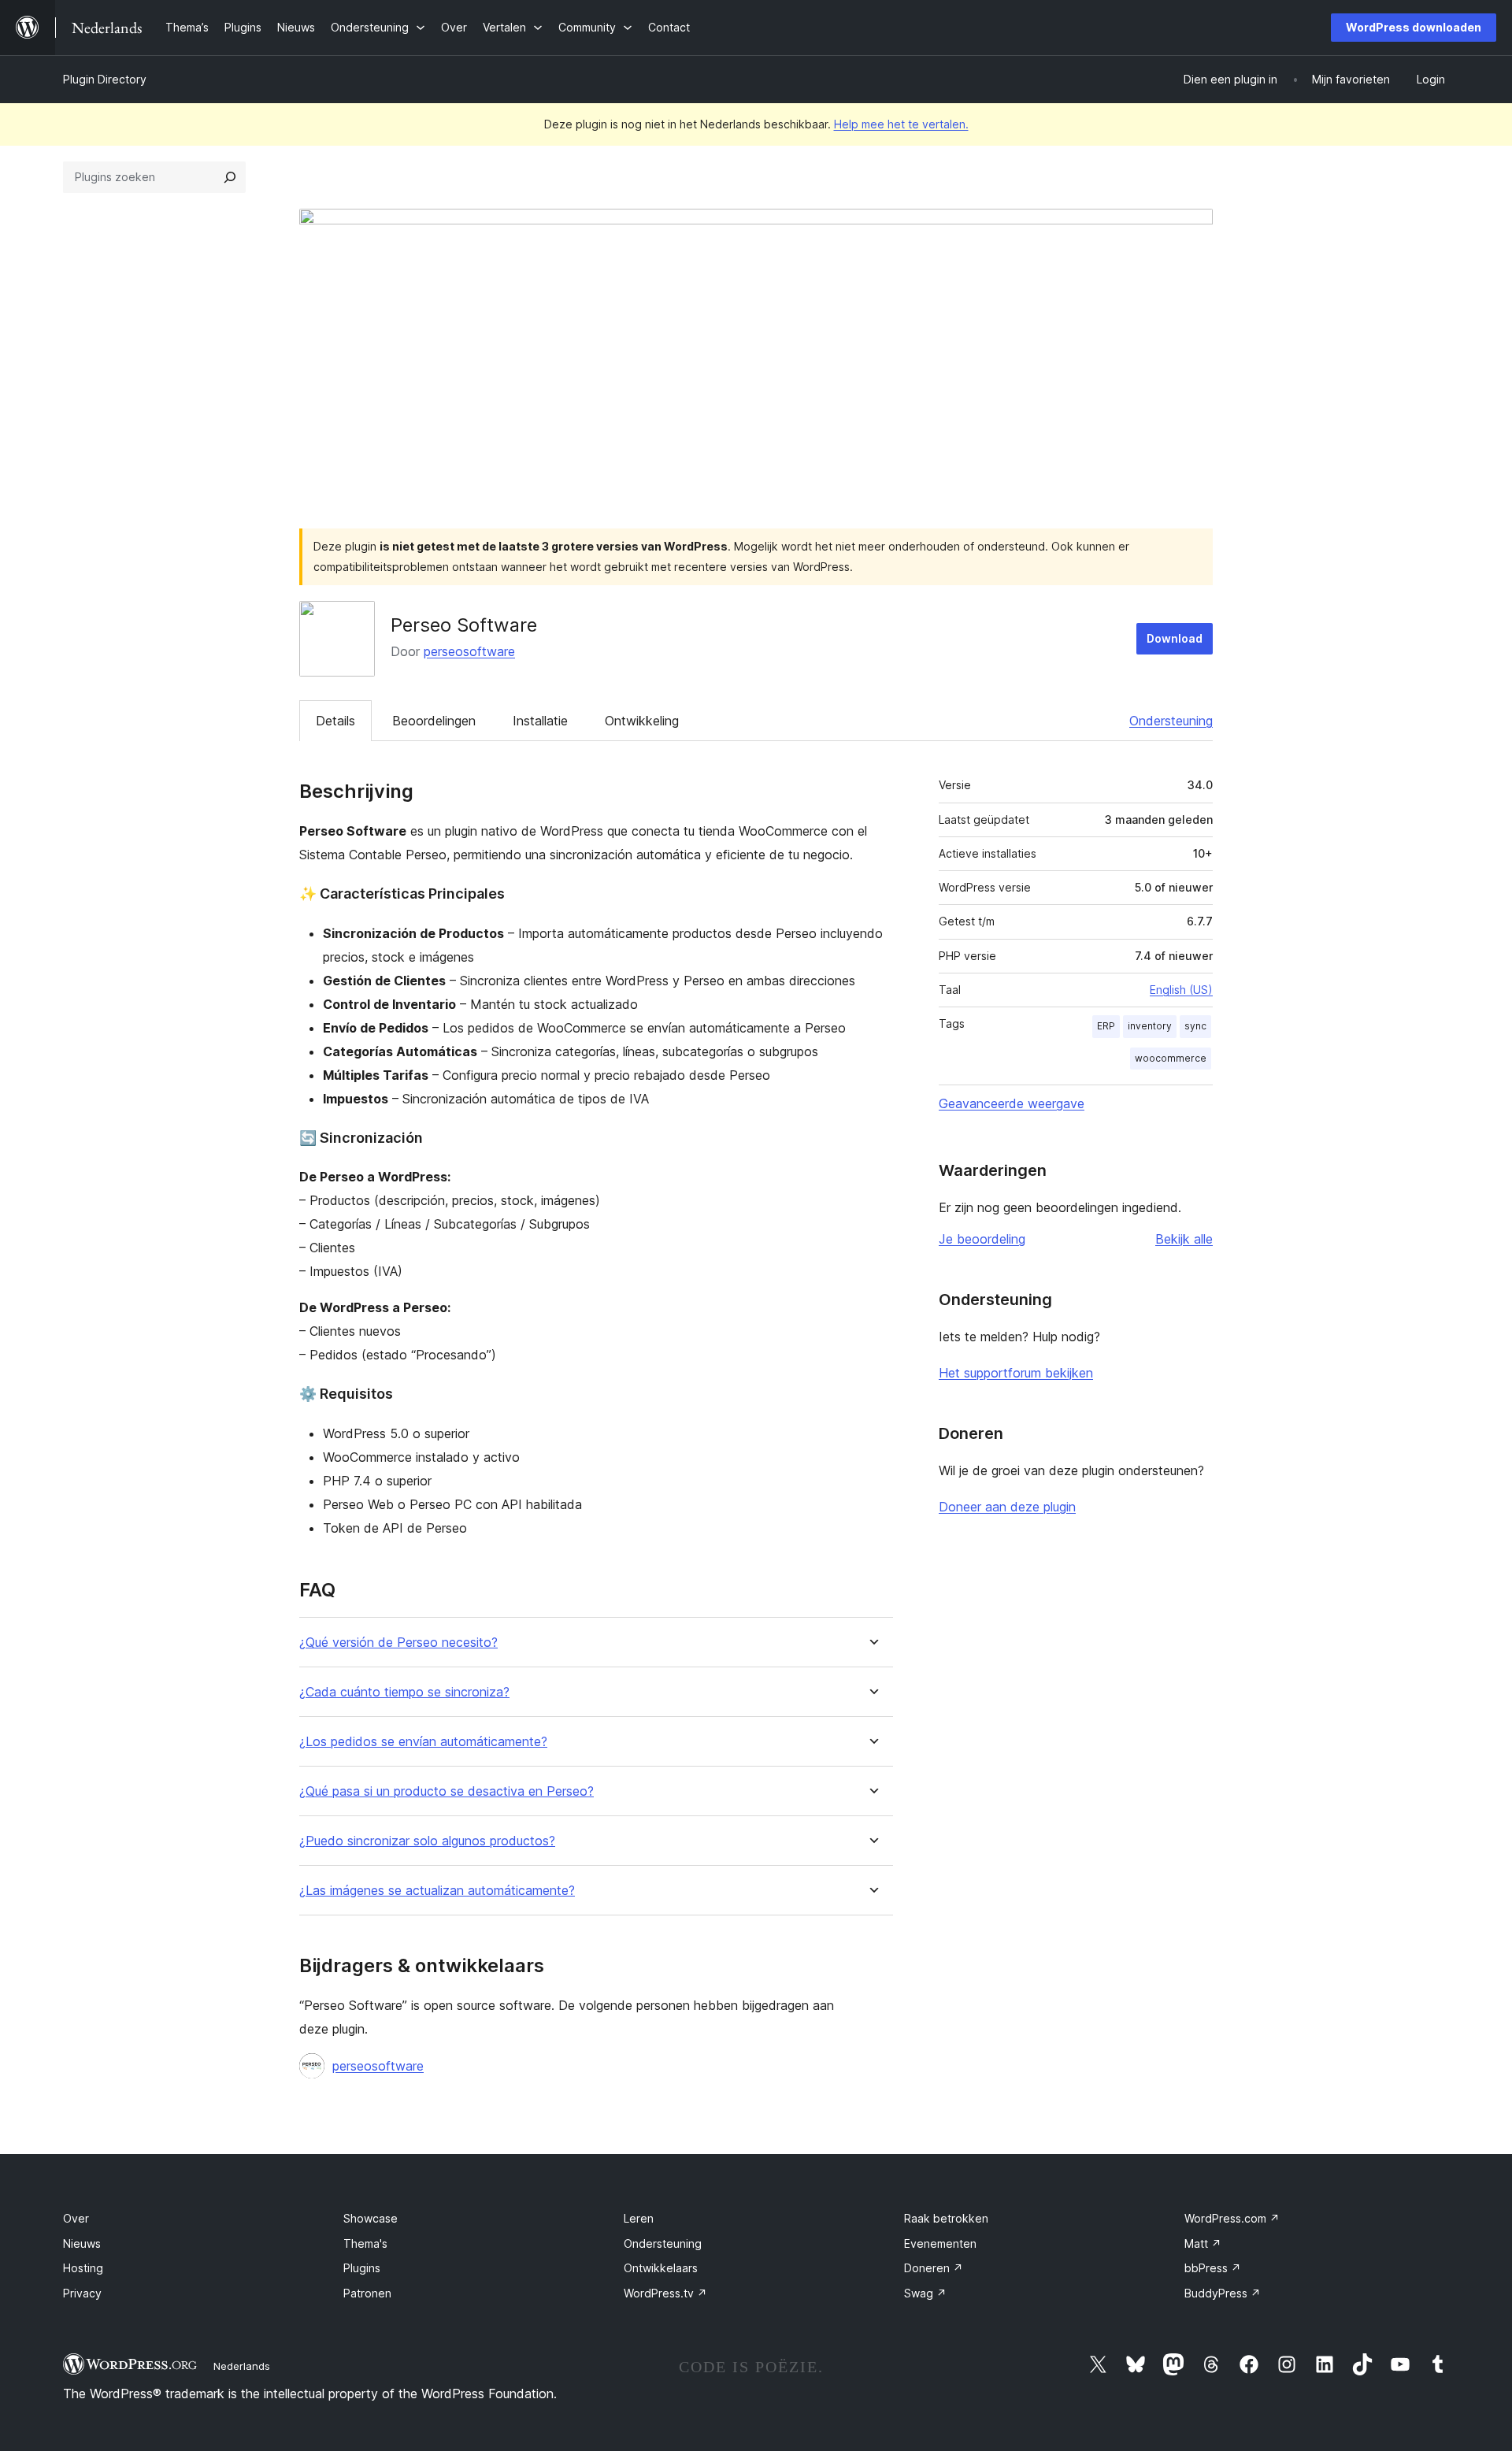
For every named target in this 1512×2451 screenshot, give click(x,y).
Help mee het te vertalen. (901, 124)
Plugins (362, 2268)
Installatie (540, 721)
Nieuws (82, 2243)
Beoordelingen (434, 721)
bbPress (1213, 2268)
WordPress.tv (665, 2293)
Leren (639, 2218)
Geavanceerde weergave (1012, 1103)
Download (1175, 638)
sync (1195, 1026)
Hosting (83, 2268)
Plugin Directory (105, 79)
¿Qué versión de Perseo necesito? (398, 1643)
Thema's (365, 2243)
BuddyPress (1223, 2293)
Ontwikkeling (642, 721)
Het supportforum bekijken (1016, 1373)
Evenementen (940, 2243)
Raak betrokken (946, 2218)
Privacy (82, 2293)
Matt (1203, 2243)
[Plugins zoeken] (230, 177)
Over (76, 2218)
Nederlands (242, 2366)
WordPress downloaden (1414, 27)
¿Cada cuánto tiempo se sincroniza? (404, 1692)
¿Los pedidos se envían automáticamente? (423, 1742)
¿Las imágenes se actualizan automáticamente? (437, 1891)
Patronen (367, 2293)
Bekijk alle (1184, 1239)
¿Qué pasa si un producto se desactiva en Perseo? (447, 1791)
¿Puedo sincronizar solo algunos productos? (427, 1841)
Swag (925, 2293)
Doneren (934, 2268)
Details (335, 721)
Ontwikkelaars (661, 2268)
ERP (1106, 1026)
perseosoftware (469, 651)
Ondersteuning (1171, 721)
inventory (1150, 1026)
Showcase (371, 2218)
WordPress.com (1232, 2218)
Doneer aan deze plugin (1007, 1507)
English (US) (1181, 990)
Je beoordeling (982, 1239)
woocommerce (1171, 1058)
